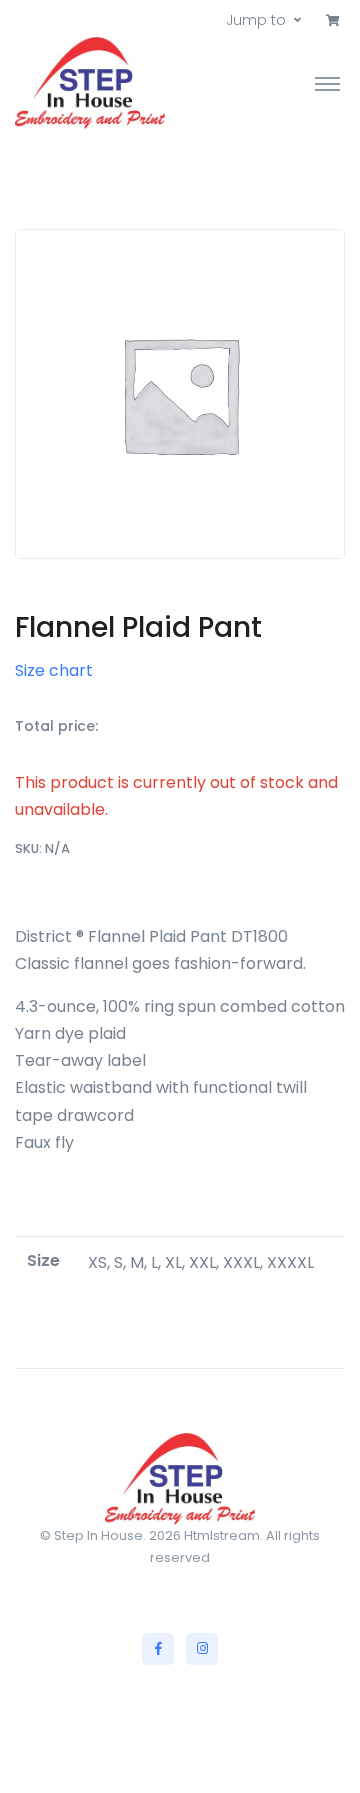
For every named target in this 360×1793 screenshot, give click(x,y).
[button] (333, 21)
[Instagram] (202, 1649)
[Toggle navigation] (327, 83)
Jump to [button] (256, 20)
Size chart (54, 670)
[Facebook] (158, 1649)
